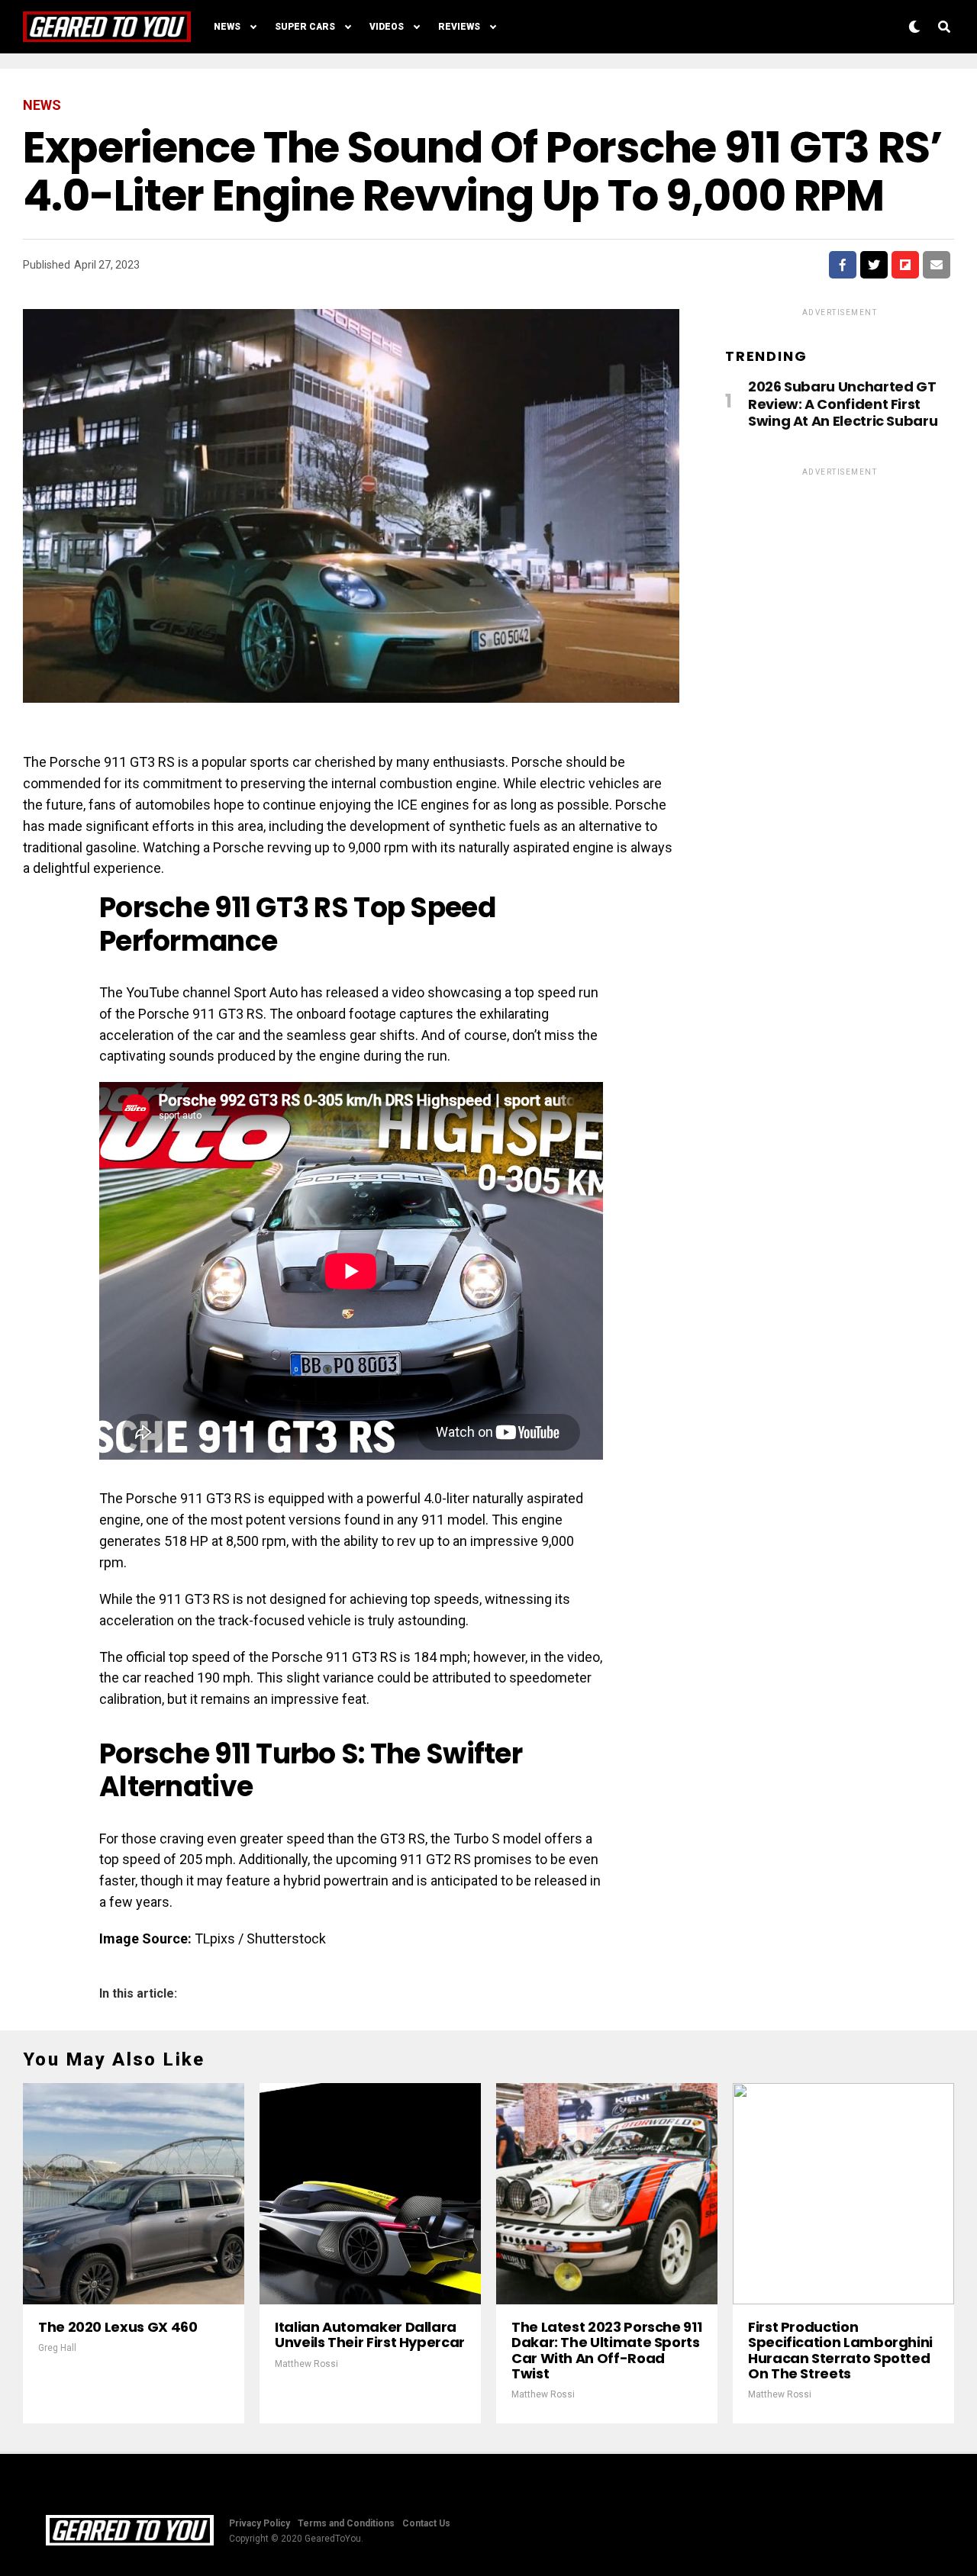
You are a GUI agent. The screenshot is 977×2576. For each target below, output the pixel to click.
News (227, 27)
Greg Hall (57, 2348)
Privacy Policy (260, 2523)
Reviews (459, 27)
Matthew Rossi (306, 2364)
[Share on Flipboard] (905, 265)
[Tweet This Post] (874, 265)
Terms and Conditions (346, 2523)
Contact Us (426, 2523)
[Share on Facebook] (843, 265)
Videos (387, 27)
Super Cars (305, 27)
